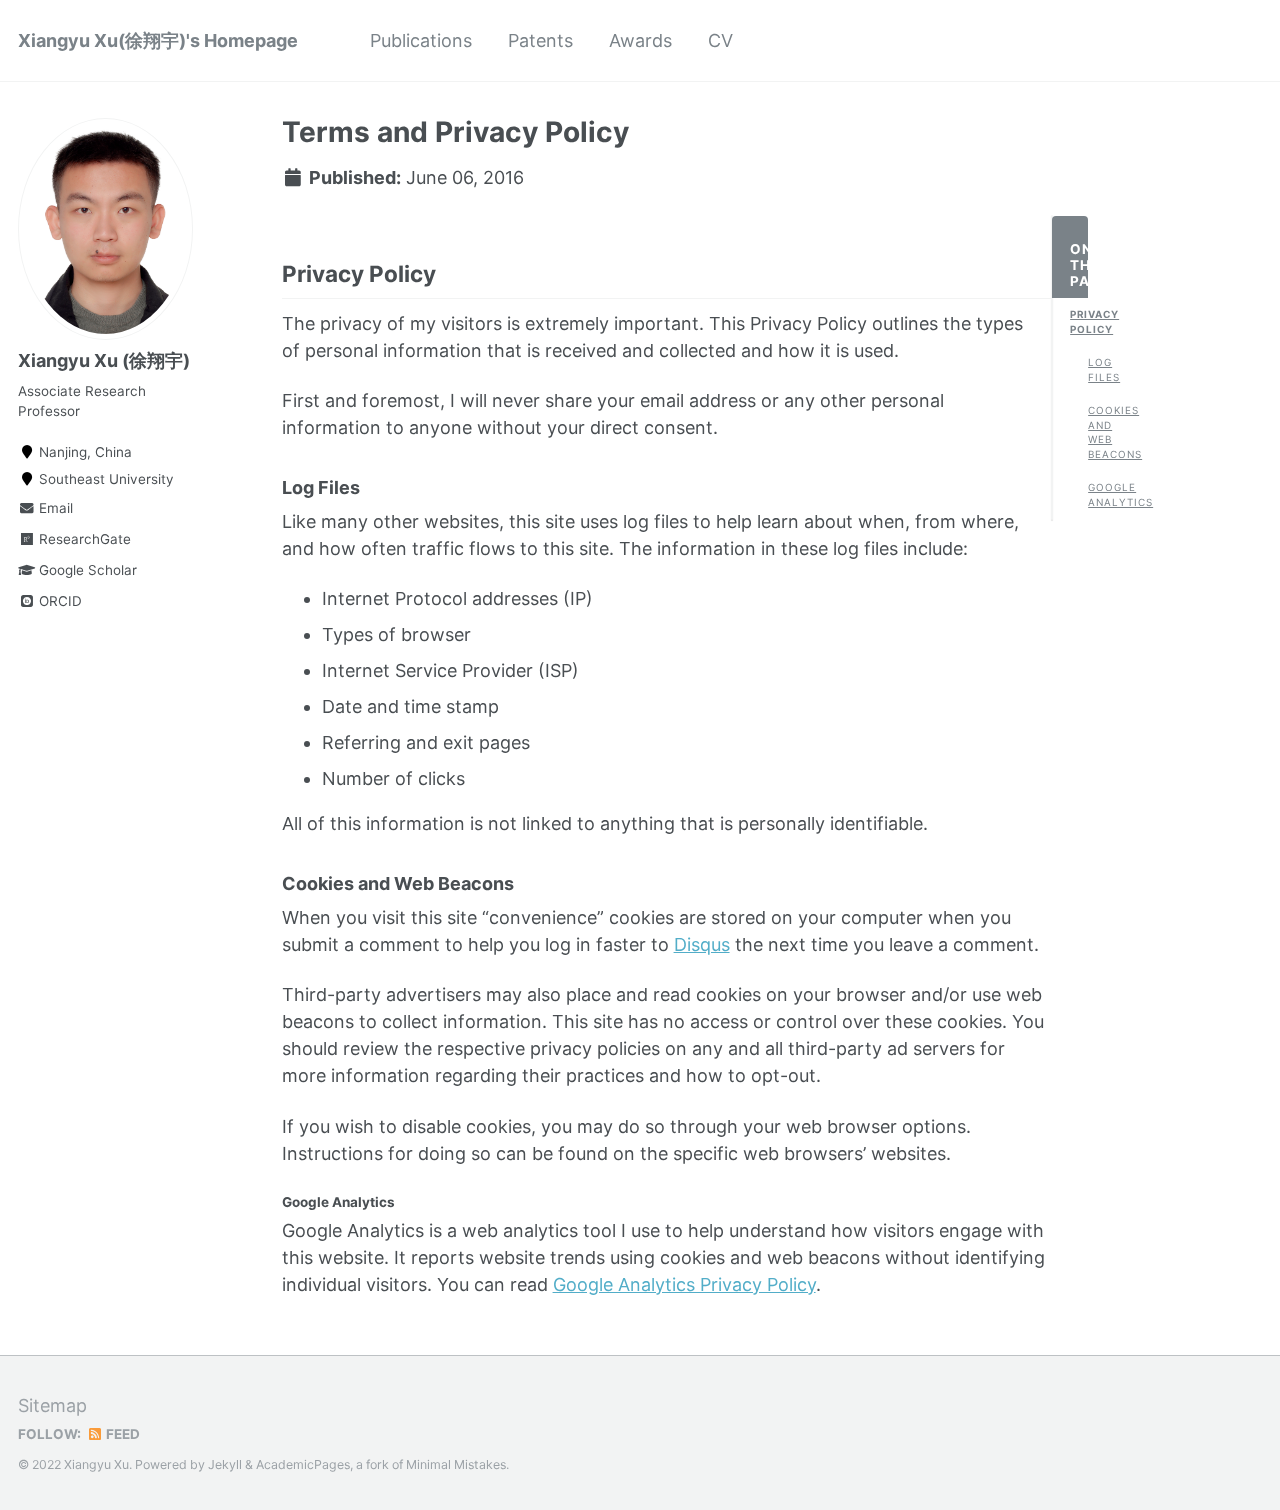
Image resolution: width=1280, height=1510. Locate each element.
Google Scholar (86, 570)
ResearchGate (83, 539)
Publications (421, 40)
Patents (540, 40)
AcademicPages (303, 1464)
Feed (121, 1434)
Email (54, 508)
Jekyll (225, 1464)
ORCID (58, 601)
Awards (640, 40)
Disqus (702, 944)
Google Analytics (1097, 494)
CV (720, 40)
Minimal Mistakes (456, 1464)
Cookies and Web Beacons (1097, 432)
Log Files (1097, 369)
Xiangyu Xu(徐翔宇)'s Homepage (158, 40)
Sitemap (52, 1405)
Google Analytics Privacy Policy (684, 1284)
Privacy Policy (1079, 321)
